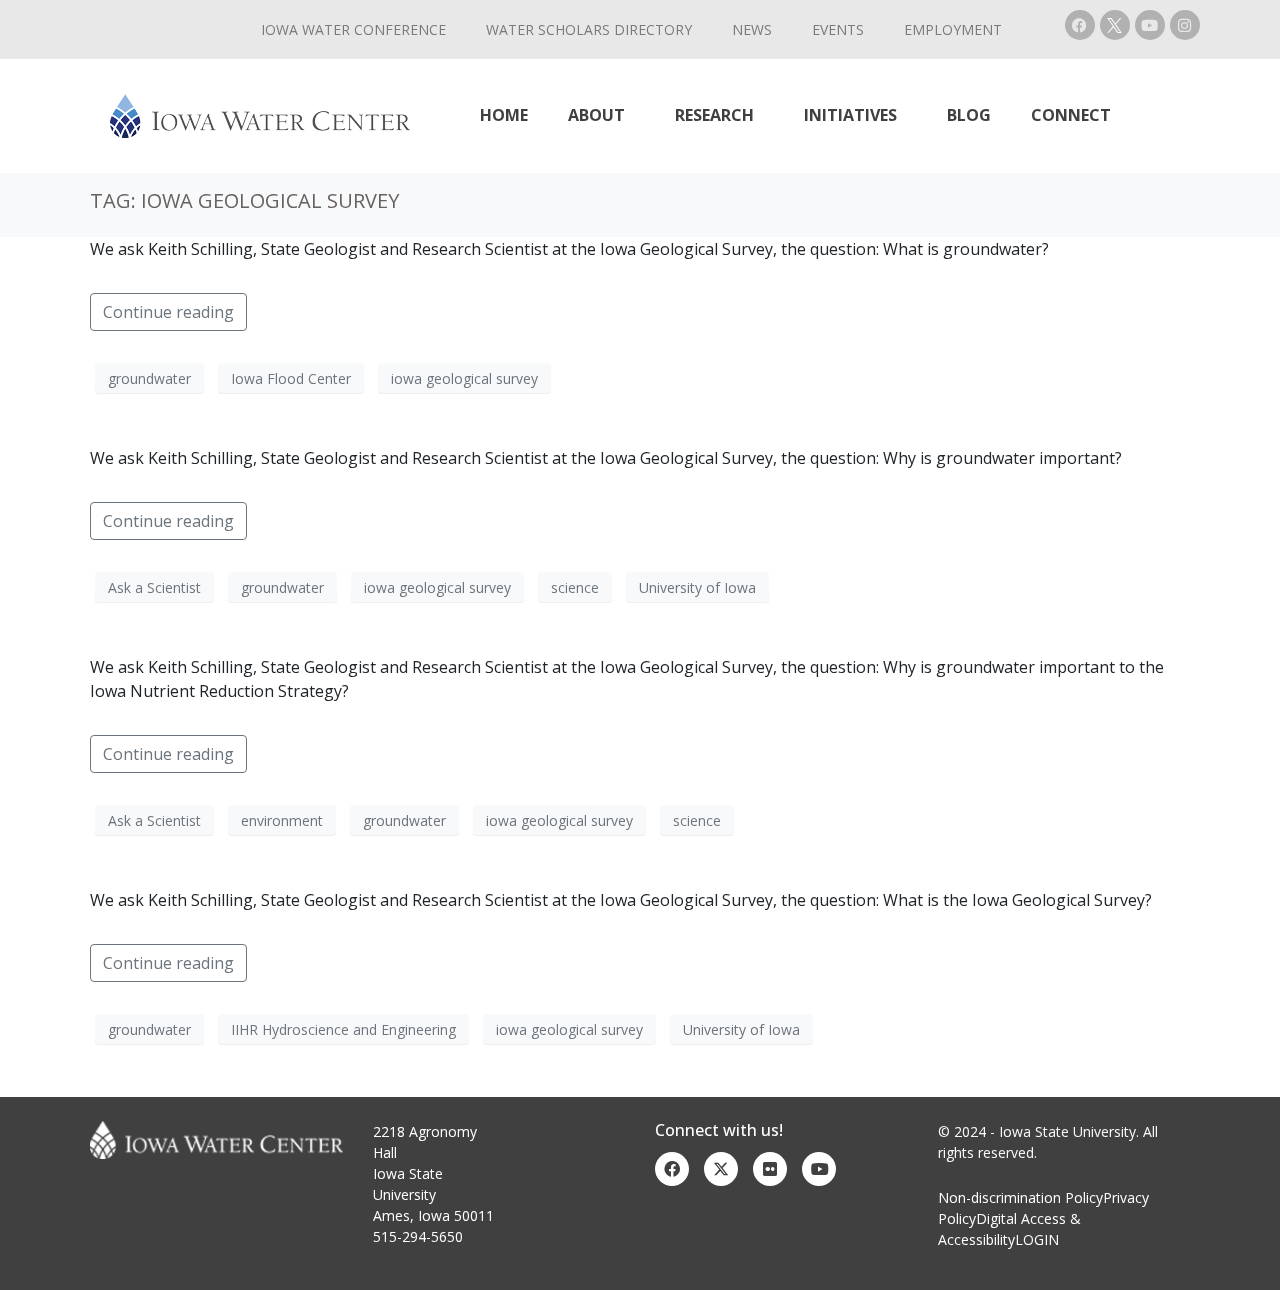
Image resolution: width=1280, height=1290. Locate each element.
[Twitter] (721, 1169)
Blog (969, 115)
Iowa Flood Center (291, 378)
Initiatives (850, 115)
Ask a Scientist (154, 587)
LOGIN (1037, 1239)
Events (838, 29)
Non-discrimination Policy (1020, 1197)
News (752, 29)
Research (714, 115)
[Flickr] (770, 1169)
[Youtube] (1150, 25)
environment (282, 820)
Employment (953, 29)
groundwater (149, 378)
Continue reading (168, 312)
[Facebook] (1080, 25)
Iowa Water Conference (353, 29)
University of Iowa (697, 587)
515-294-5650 (418, 1236)
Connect (1071, 115)
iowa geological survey (464, 378)
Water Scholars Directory (589, 29)
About (596, 115)
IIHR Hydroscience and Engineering (343, 1029)
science (575, 587)
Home (504, 115)
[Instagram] (1185, 25)
